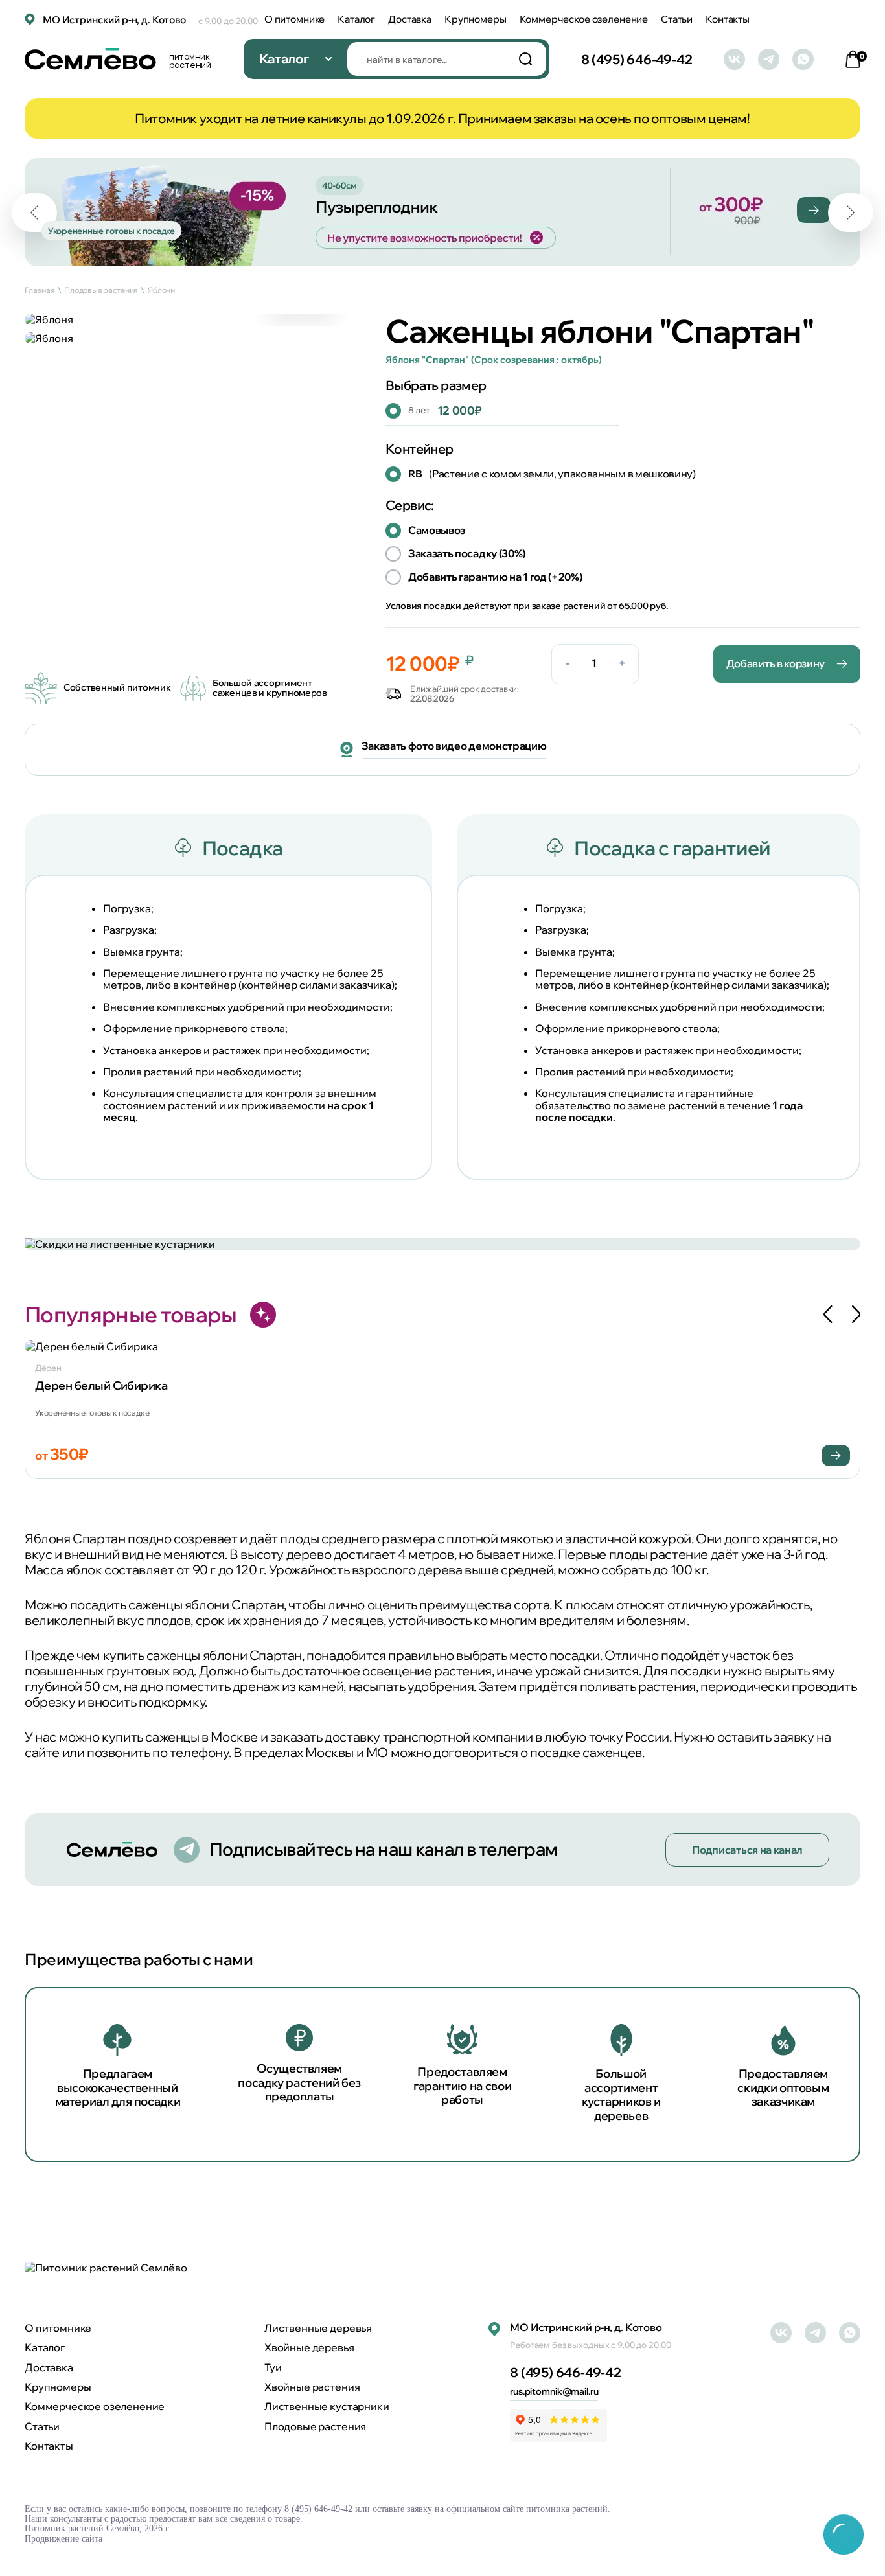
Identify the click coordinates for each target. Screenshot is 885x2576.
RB (552, 474)
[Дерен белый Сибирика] (442, 1346)
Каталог (356, 19)
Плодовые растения (315, 2426)
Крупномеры (476, 19)
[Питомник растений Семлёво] (106, 2268)
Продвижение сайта (63, 2539)
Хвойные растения (312, 2387)
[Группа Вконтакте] (734, 59)
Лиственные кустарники (327, 2406)
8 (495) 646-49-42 (637, 59)
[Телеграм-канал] (769, 59)
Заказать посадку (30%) (467, 553)
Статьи (677, 19)
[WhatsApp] (803, 59)
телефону (199, 1752)
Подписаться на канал (747, 1850)
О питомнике (294, 19)
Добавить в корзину (776, 663)
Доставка (410, 19)
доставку (352, 1737)
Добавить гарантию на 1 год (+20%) (495, 577)
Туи (273, 2367)
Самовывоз (437, 530)
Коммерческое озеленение (584, 19)
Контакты (728, 19)
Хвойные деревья (309, 2347)
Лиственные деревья (318, 2328)
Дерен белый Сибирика (101, 1386)
